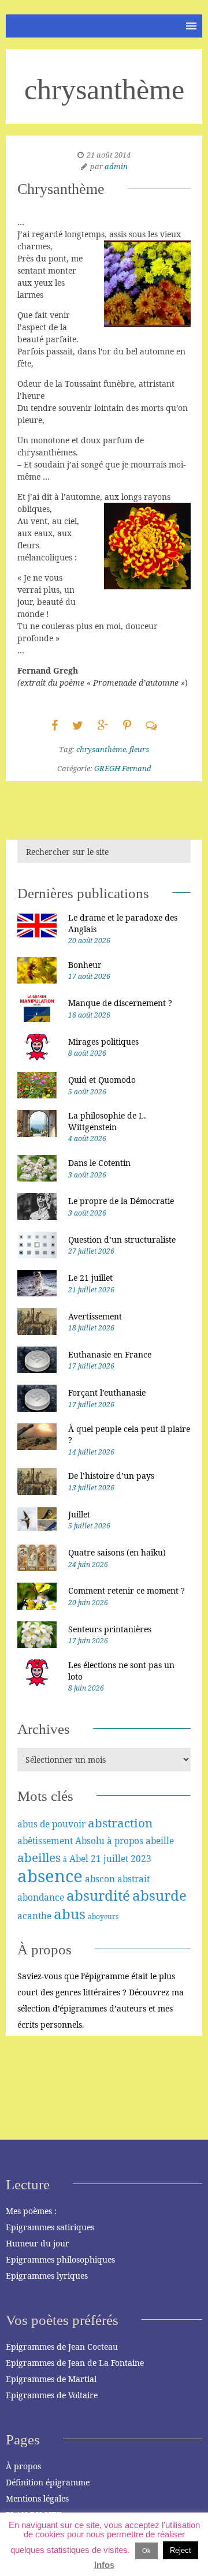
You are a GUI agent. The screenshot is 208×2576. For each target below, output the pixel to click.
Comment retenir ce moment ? (127, 1590)
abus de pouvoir (51, 1824)
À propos (23, 2466)
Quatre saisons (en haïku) (117, 1552)
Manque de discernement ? (120, 1003)
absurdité (98, 1895)
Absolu (90, 1841)
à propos (125, 1841)
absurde (159, 1895)
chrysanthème (101, 749)
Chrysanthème (61, 189)
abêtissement (45, 1841)
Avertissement (95, 1316)
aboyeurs (103, 1917)
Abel (79, 1859)
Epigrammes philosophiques (60, 2259)
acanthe (34, 1916)
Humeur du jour (38, 2243)
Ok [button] (146, 2551)
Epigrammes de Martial (51, 2379)
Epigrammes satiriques (50, 2227)
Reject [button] (181, 2550)
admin (116, 166)
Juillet (79, 1514)
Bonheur (85, 965)
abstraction (120, 1823)
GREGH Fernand (123, 768)
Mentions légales (37, 2498)
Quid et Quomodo (102, 1080)
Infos (104, 2565)
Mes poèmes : (31, 2211)
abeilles (39, 1857)
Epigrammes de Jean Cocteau (62, 2347)
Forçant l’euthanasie (107, 1392)
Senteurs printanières (110, 1629)
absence (50, 1876)
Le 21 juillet (90, 1278)
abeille (160, 1841)
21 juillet (109, 1859)
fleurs (139, 749)
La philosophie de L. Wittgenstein (107, 1121)
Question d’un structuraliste (122, 1240)
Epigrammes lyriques (47, 2276)
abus (70, 1914)
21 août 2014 (109, 155)
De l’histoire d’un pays (111, 1476)
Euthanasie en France (110, 1354)
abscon (100, 1879)
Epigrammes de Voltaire (52, 2395)
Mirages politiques (103, 1042)
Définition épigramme (48, 2482)
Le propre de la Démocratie (121, 1201)
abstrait (133, 1879)
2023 (141, 1859)
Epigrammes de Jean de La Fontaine (75, 2363)
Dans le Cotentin (99, 1163)
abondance (41, 1897)
